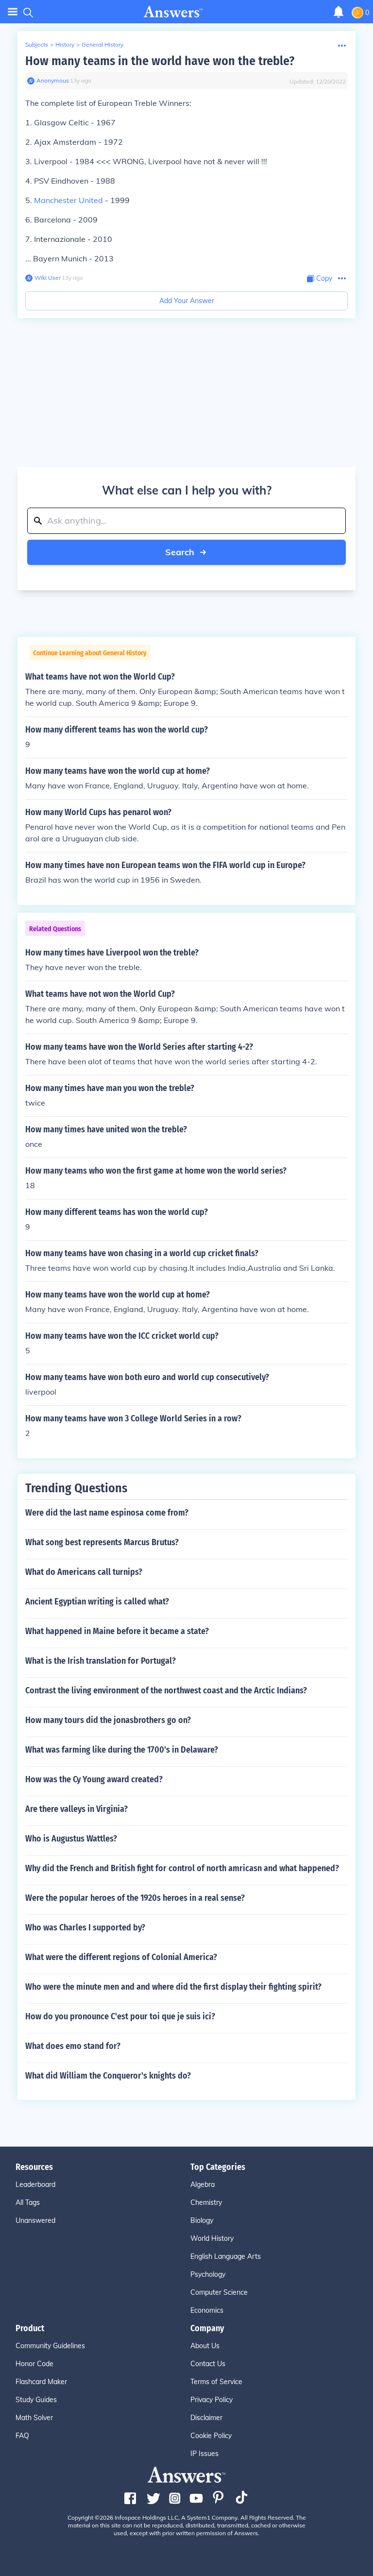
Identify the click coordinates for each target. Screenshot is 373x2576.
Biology (202, 2220)
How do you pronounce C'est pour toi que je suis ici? (120, 2016)
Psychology (208, 2274)
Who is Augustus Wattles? (71, 1839)
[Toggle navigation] (13, 12)
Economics (207, 2310)
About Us (205, 2346)
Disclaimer (206, 2418)
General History (102, 44)
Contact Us (208, 2364)
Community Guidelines (50, 2346)
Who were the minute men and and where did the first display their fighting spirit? (173, 1987)
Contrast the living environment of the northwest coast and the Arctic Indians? (166, 1690)
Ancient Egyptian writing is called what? (97, 1602)
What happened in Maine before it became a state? (117, 1631)
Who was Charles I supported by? (85, 1928)
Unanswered (35, 2220)
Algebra (203, 2184)
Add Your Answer (187, 301)
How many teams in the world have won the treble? (160, 61)
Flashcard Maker (41, 2382)
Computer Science (219, 2292)
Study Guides (36, 2400)
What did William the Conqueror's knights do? (108, 2076)
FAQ (22, 2436)
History (65, 44)
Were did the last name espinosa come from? (107, 1513)
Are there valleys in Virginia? (76, 1809)
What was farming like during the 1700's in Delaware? (122, 1750)
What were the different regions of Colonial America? (121, 1957)
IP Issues (204, 2454)
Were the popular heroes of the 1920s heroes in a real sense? (135, 1898)
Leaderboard (35, 2184)
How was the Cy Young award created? (94, 1779)
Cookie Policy (211, 2436)
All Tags (28, 2202)
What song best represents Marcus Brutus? (102, 1542)
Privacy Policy (212, 2400)
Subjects (37, 44)
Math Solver (34, 2418)
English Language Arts (226, 2256)
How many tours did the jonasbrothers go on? (108, 1720)
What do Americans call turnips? (84, 1572)
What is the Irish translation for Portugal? (101, 1661)
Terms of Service (216, 2382)
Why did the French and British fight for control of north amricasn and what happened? (182, 1868)
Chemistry (206, 2202)
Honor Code (34, 2364)
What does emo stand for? (73, 2046)
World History (212, 2238)
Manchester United (68, 200)
